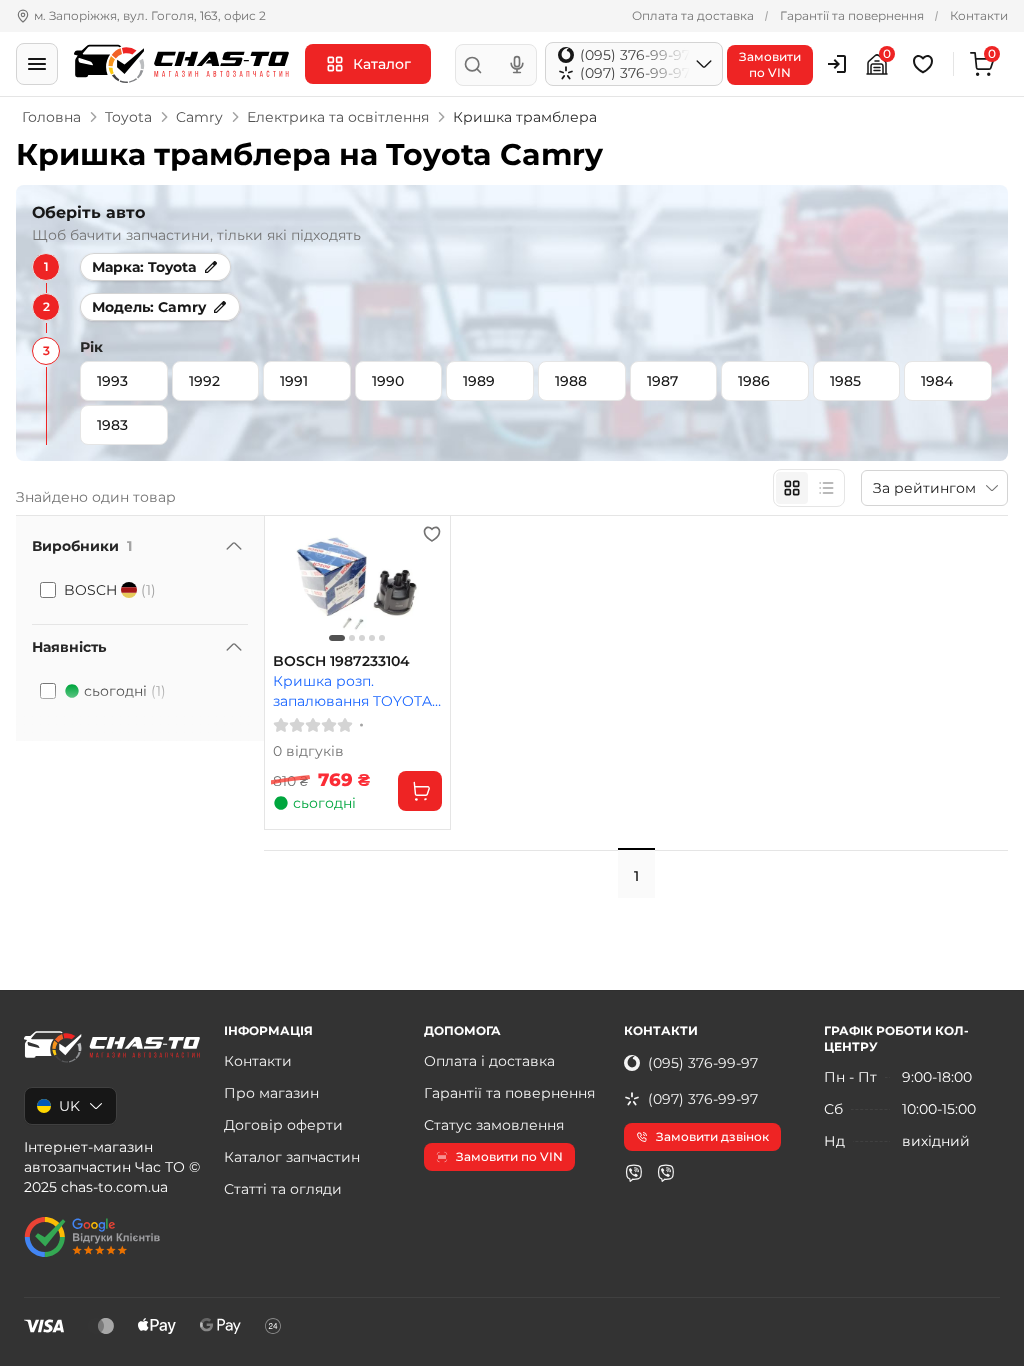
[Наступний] (422, 585)
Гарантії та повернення (852, 15)
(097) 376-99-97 (703, 1099)
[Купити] (420, 791)
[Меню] (37, 64)
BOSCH (110, 590)
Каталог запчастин (292, 1157)
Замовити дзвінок (712, 1136)
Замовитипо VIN (770, 64)
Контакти (979, 15)
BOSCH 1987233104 (341, 661)
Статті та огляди (283, 1189)
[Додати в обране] (432, 534)
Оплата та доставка (693, 15)
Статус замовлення (494, 1125)
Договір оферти (283, 1125)
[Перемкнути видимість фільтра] (234, 546)
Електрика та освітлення (338, 117)
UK (69, 1106)
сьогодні (125, 691)
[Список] (826, 488)
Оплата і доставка (489, 1061)
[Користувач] (837, 64)
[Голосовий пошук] (517, 65)
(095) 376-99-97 (703, 1063)
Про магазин (271, 1093)
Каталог (382, 64)
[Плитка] (792, 488)
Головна (51, 117)
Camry (199, 117)
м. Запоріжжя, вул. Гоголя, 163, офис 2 (150, 15)
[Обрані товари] (926, 64)
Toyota (128, 117)
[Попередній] (293, 585)
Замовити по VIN (509, 1156)
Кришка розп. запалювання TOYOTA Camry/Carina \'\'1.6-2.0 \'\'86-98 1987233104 (352, 690)
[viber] (634, 1173)
